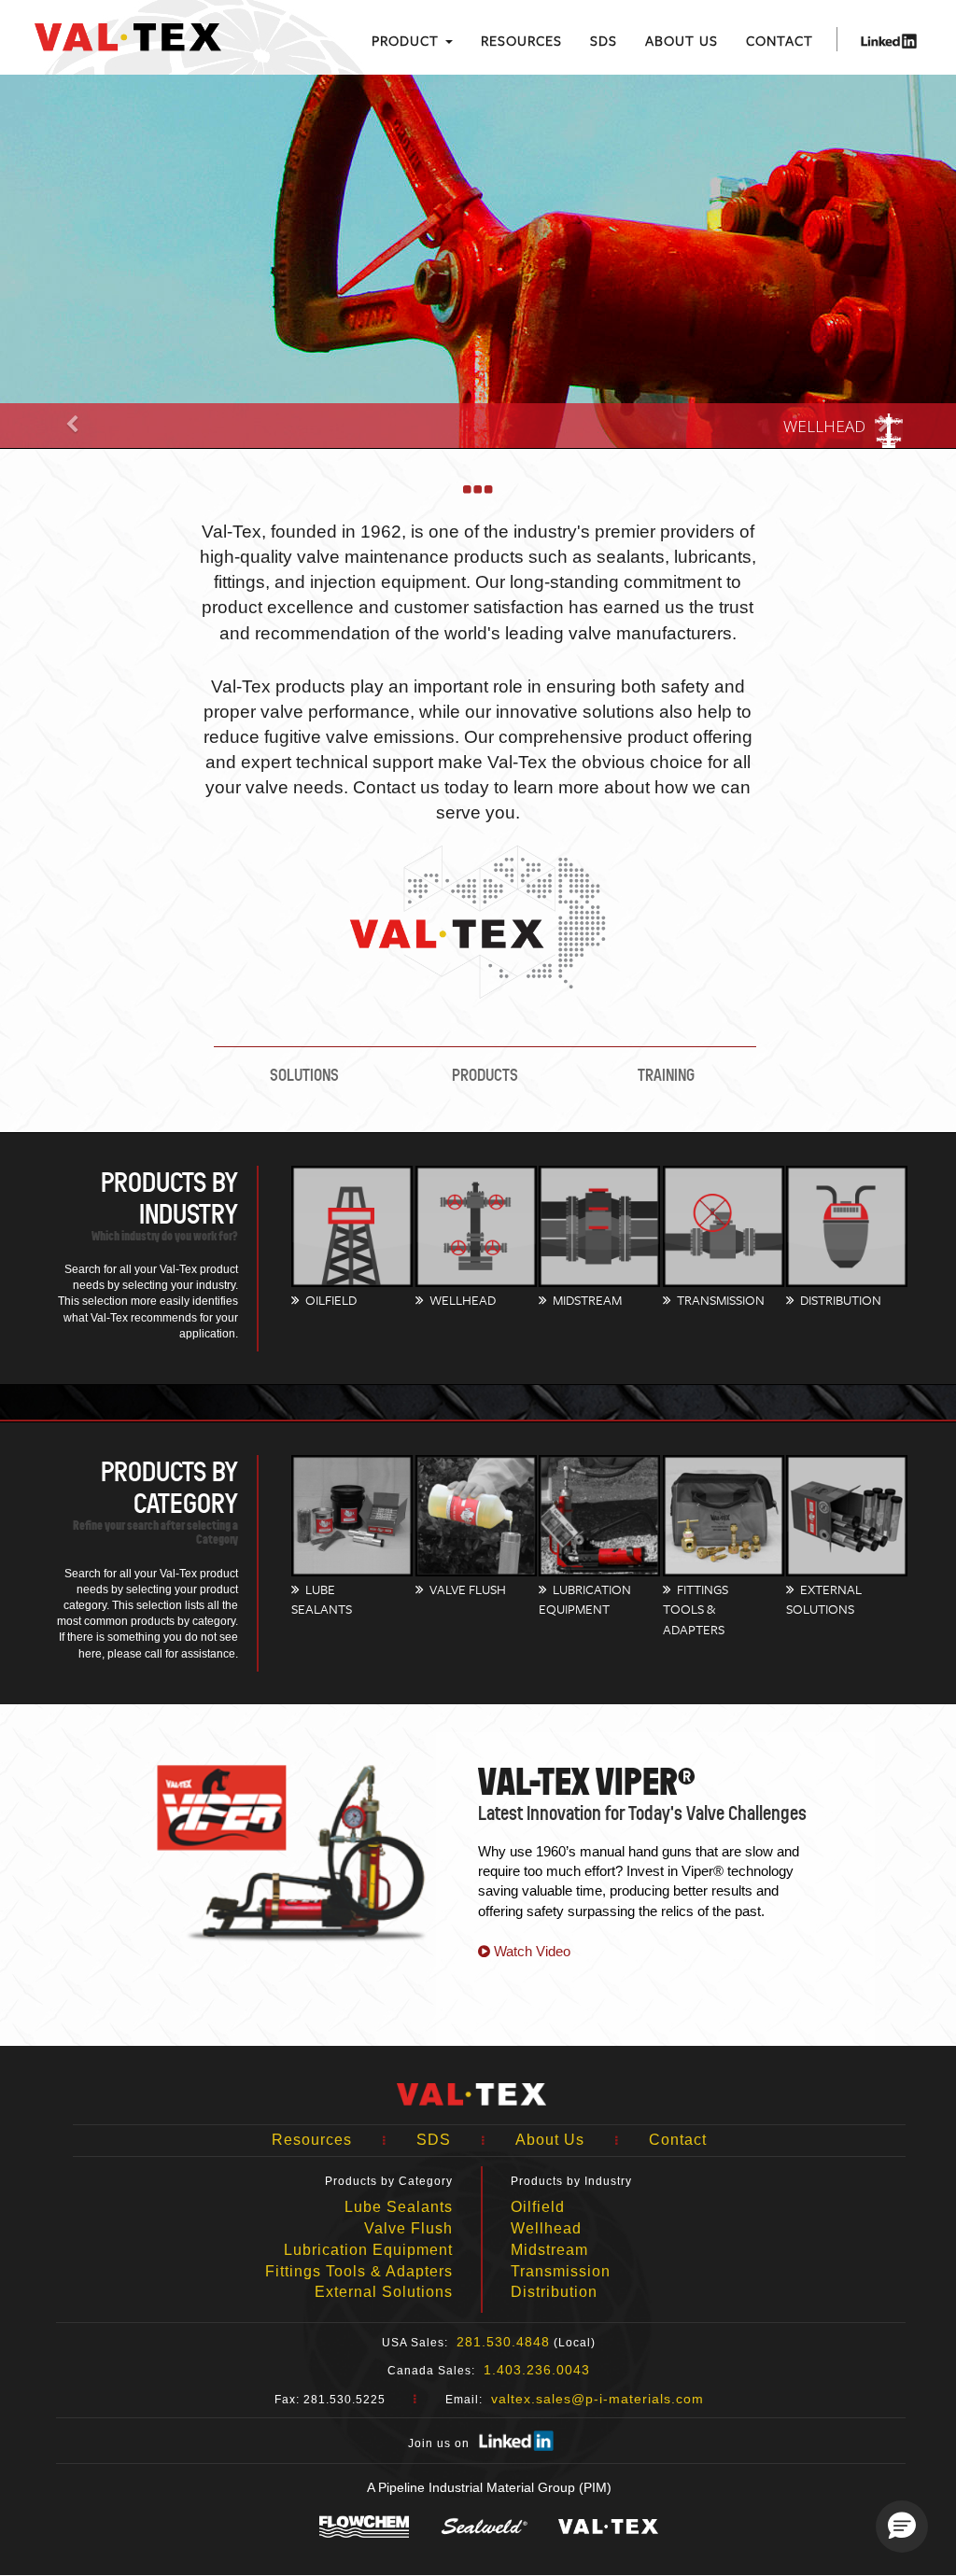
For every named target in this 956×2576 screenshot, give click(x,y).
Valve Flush (408, 2228)
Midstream (549, 2250)
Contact (780, 40)
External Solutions (384, 2292)
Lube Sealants (399, 2207)
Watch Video (530, 1951)
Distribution (554, 2292)
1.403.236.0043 (537, 2370)
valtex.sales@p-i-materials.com (597, 2399)
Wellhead (546, 2228)
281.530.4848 (503, 2342)
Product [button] (408, 40)
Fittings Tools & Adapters (359, 2271)
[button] (902, 2527)
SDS (604, 40)
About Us (682, 40)
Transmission (561, 2271)
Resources (521, 40)
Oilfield (538, 2207)
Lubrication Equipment (368, 2250)
